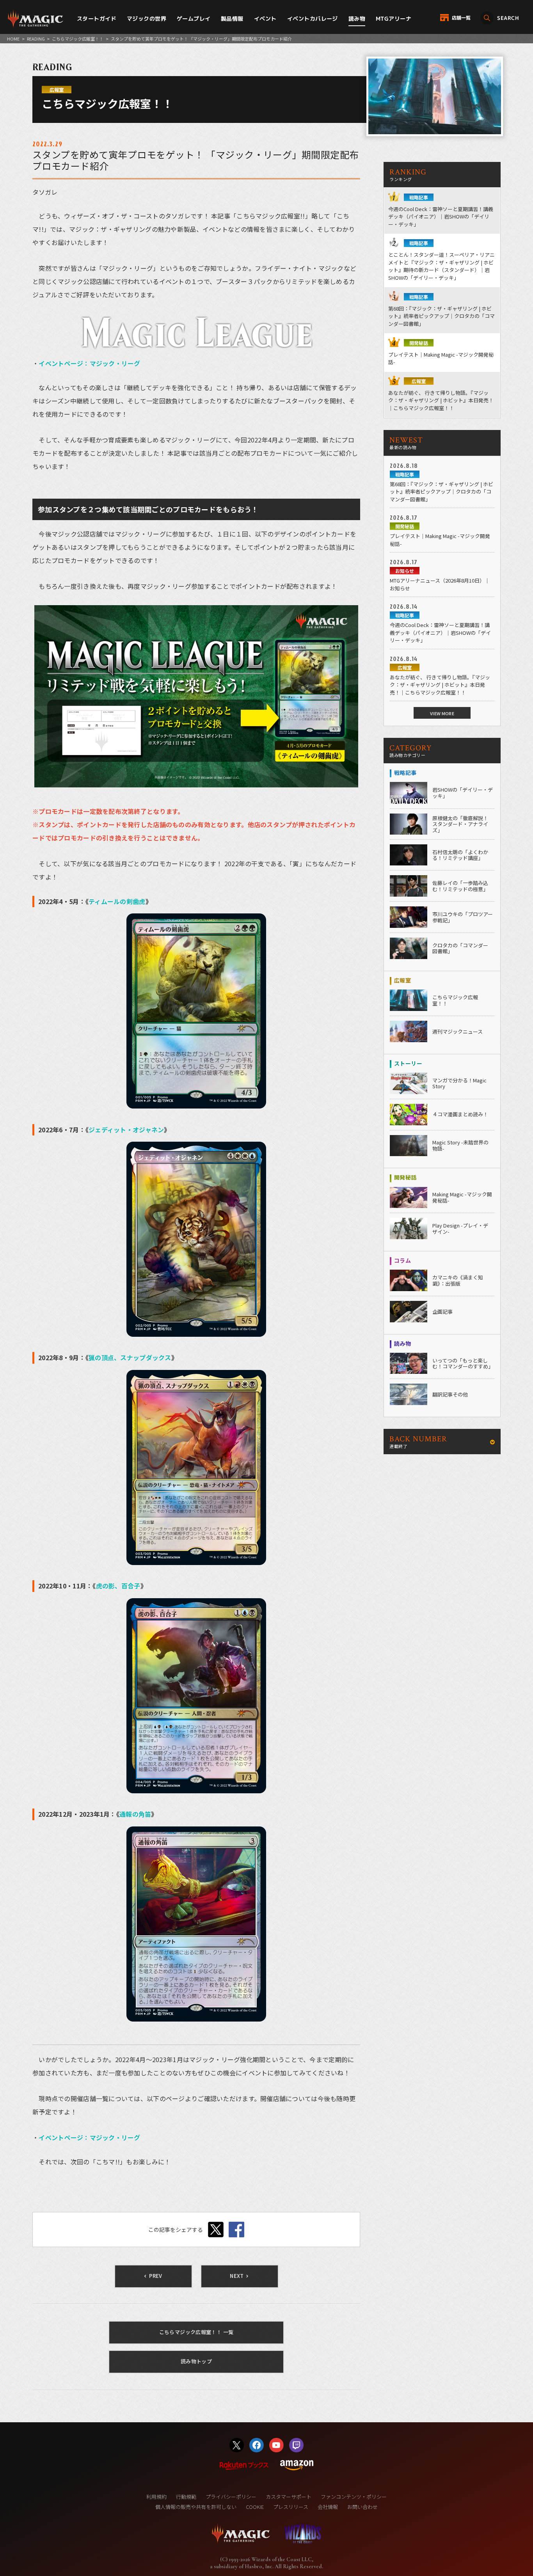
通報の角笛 (135, 1814)
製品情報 (232, 19)
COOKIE (255, 2507)
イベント (265, 19)
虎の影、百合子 (118, 1586)
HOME (13, 39)
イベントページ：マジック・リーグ (89, 363)
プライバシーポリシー (231, 2497)
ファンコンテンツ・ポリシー (354, 2497)
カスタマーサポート (289, 2497)
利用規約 (156, 2497)
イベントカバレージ (313, 19)
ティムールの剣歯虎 (117, 901)
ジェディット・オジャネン (126, 1130)
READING (36, 39)
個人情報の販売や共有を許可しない (196, 2507)
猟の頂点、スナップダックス (130, 1357)
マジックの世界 (147, 19)
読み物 (357, 19)
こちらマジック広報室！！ (78, 39)
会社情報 (328, 2507)
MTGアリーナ (394, 19)
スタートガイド (97, 19)
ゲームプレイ (194, 19)
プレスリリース (291, 2507)
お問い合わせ (362, 2507)
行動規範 (186, 2497)
